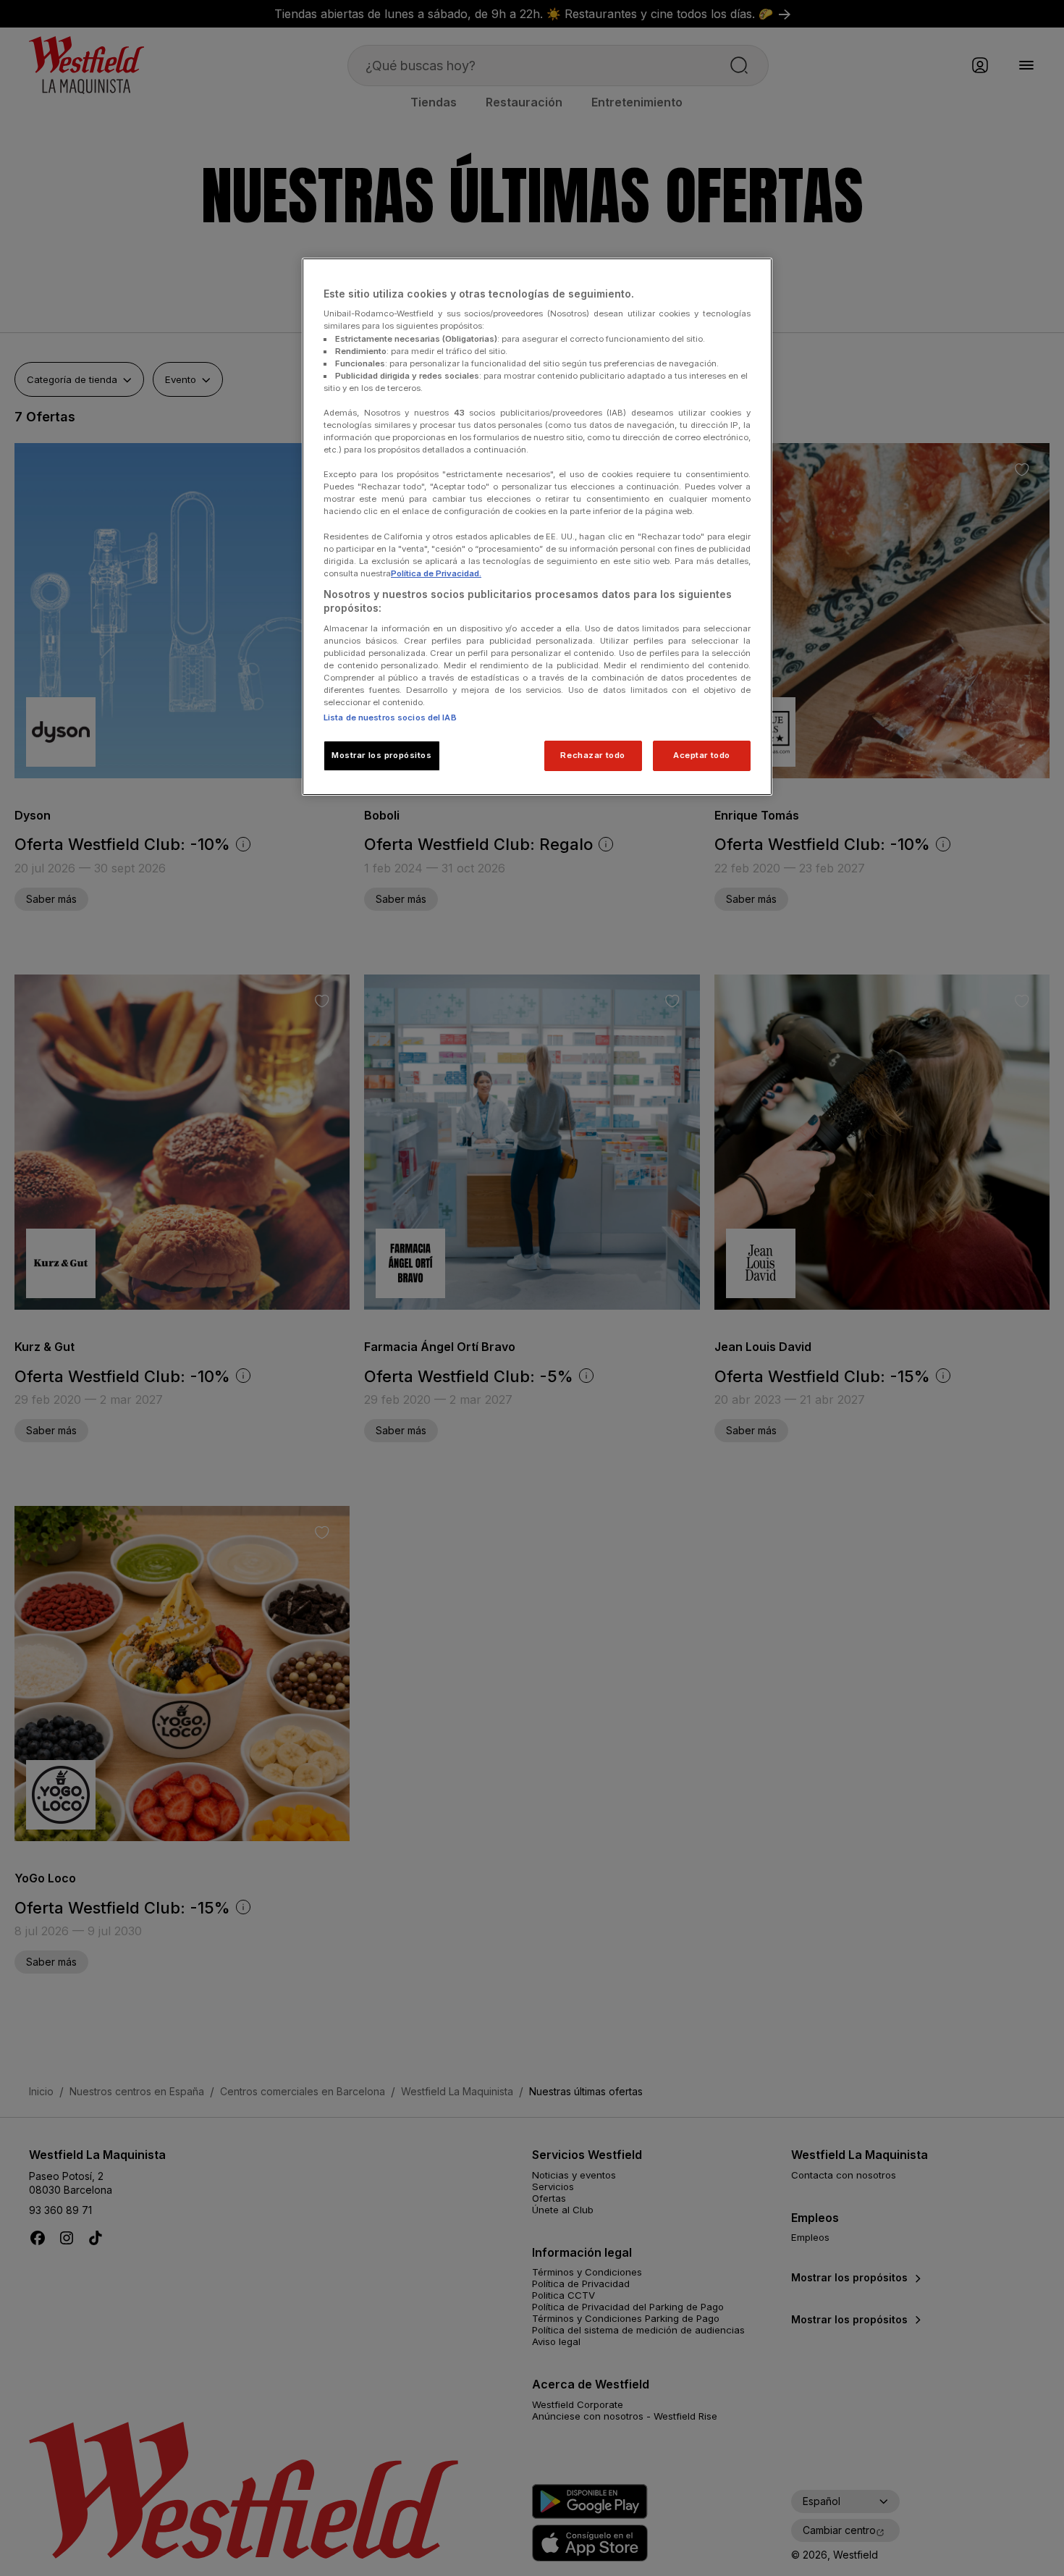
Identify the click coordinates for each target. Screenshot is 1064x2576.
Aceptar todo (702, 755)
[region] (537, 527)
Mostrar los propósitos (382, 755)
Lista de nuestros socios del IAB (390, 717)
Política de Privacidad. (436, 573)
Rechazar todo (592, 755)
